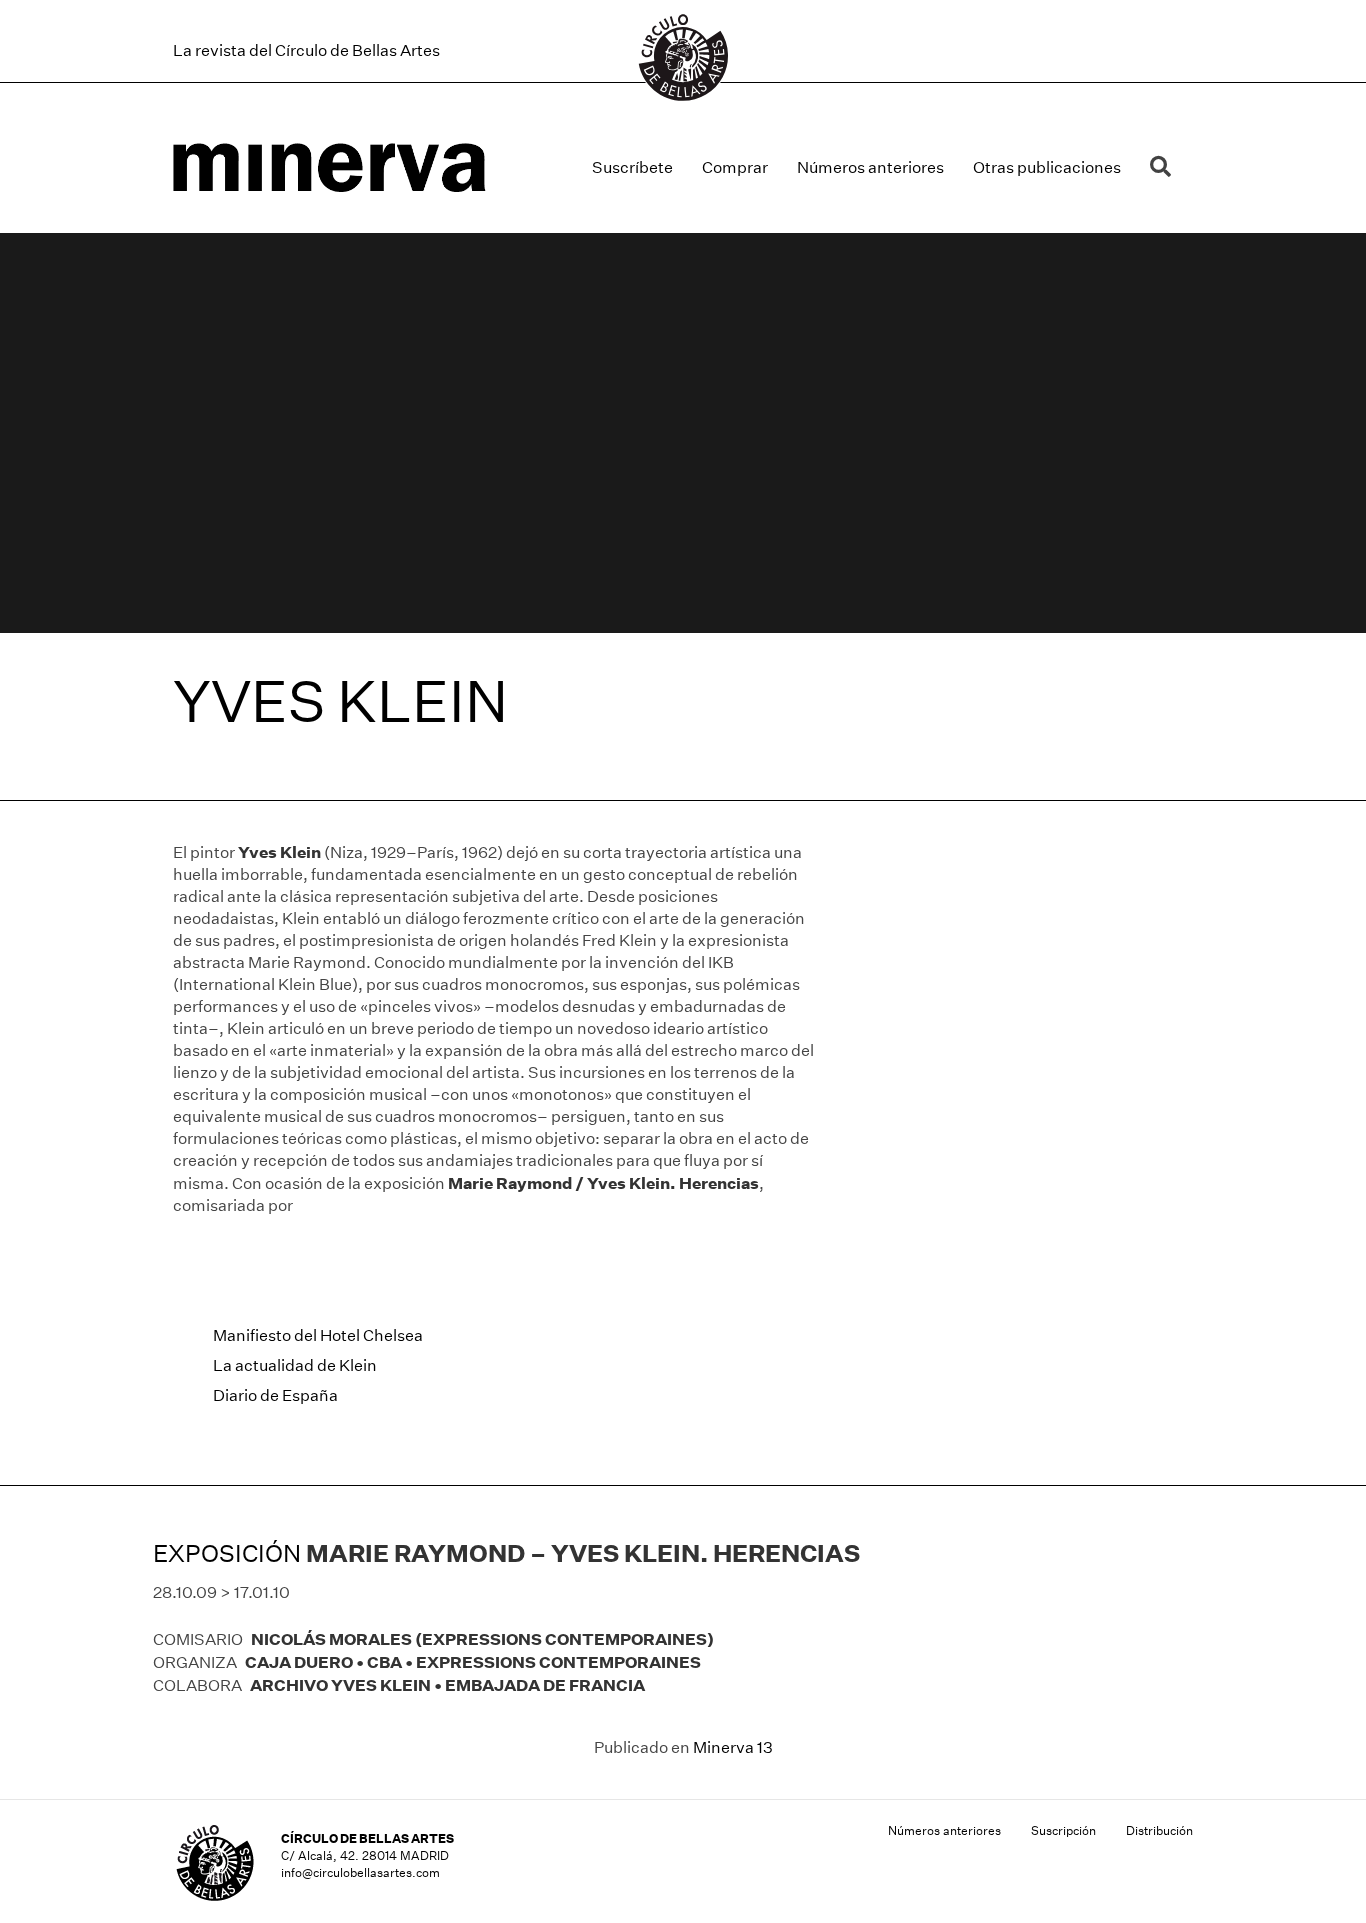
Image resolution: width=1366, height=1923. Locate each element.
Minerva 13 (733, 1747)
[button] (1164, 167)
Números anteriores (870, 167)
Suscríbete (632, 167)
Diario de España (275, 1395)
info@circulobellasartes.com (360, 1872)
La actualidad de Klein (295, 1365)
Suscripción (1063, 1830)
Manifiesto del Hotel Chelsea (318, 1335)
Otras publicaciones (1047, 167)
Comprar (735, 167)
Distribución (1159, 1830)
